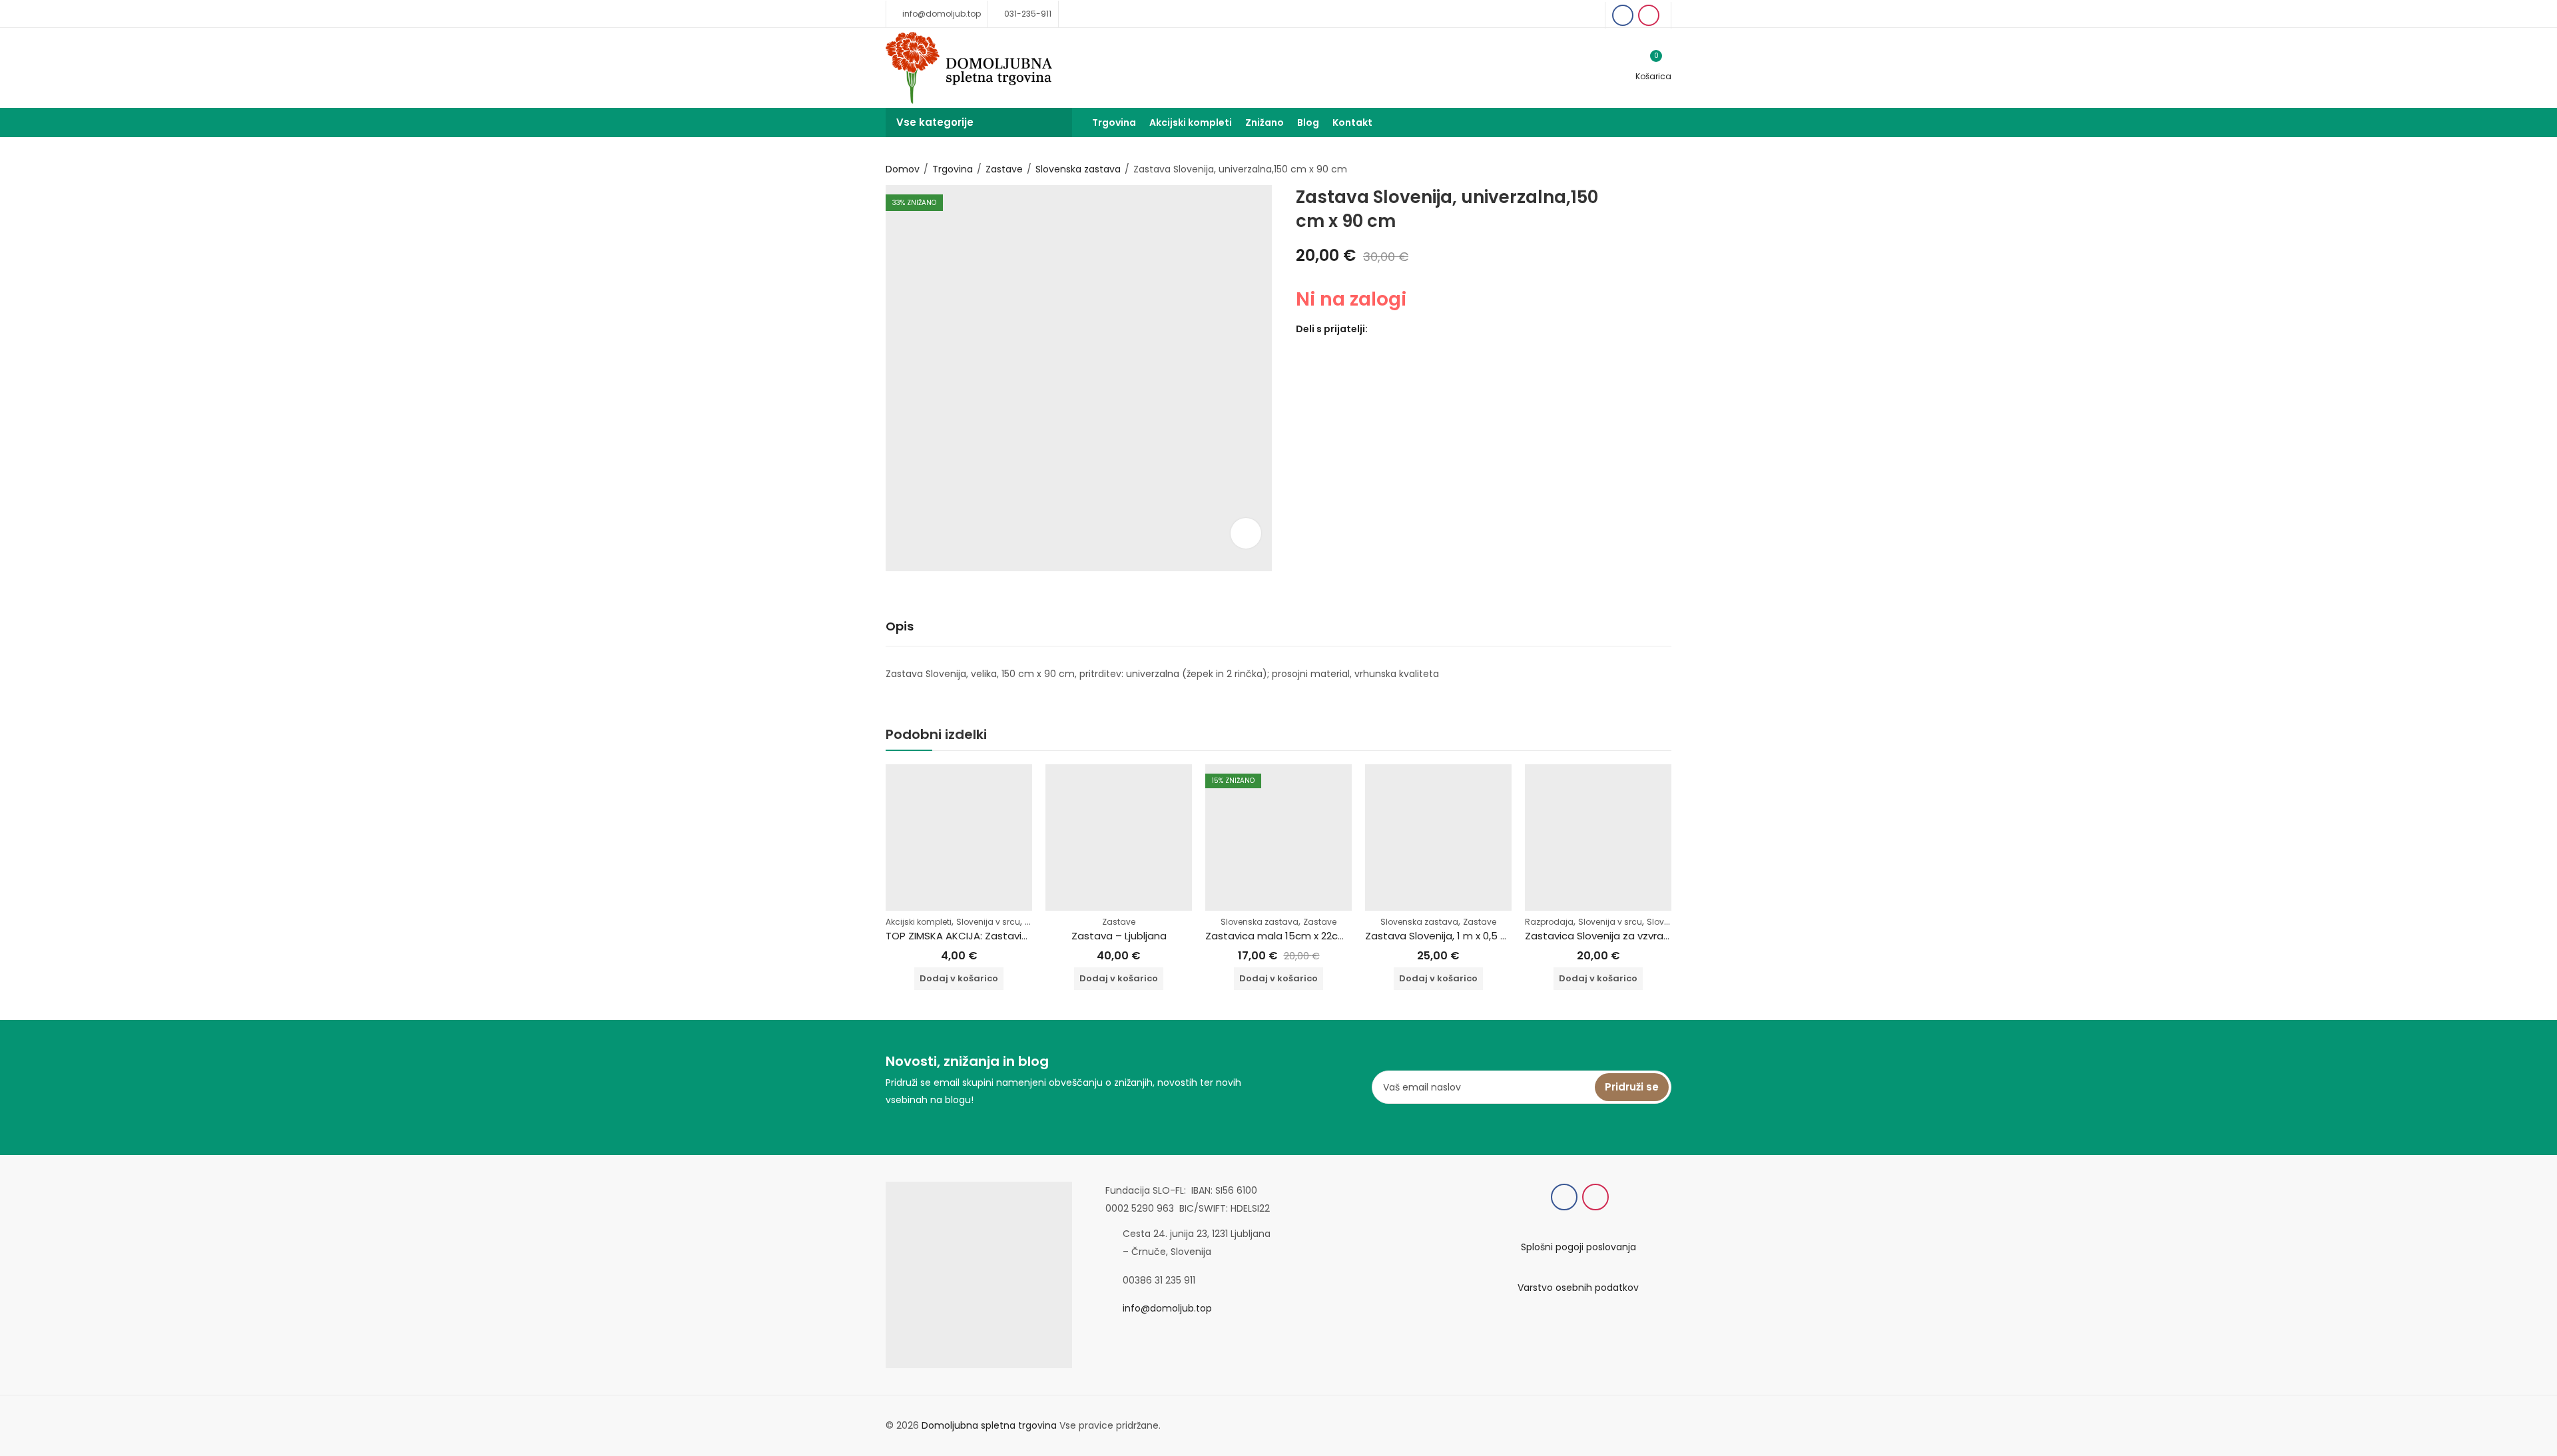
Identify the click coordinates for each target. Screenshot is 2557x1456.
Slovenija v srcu (988, 922)
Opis (900, 626)
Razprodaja (1549, 922)
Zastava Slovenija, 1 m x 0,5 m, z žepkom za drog (1484, 936)
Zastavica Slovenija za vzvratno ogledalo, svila (1639, 936)
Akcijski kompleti (919, 922)
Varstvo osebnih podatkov (1578, 1288)
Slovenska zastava (1078, 169)
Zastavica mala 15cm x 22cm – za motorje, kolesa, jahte (1343, 936)
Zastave (1004, 169)
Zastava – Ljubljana (1119, 936)
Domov (903, 169)
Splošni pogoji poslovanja (1578, 1247)
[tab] (900, 627)
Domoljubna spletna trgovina (989, 1425)
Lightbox (1246, 533)
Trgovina (953, 169)
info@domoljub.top (1167, 1308)
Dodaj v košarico (959, 978)
